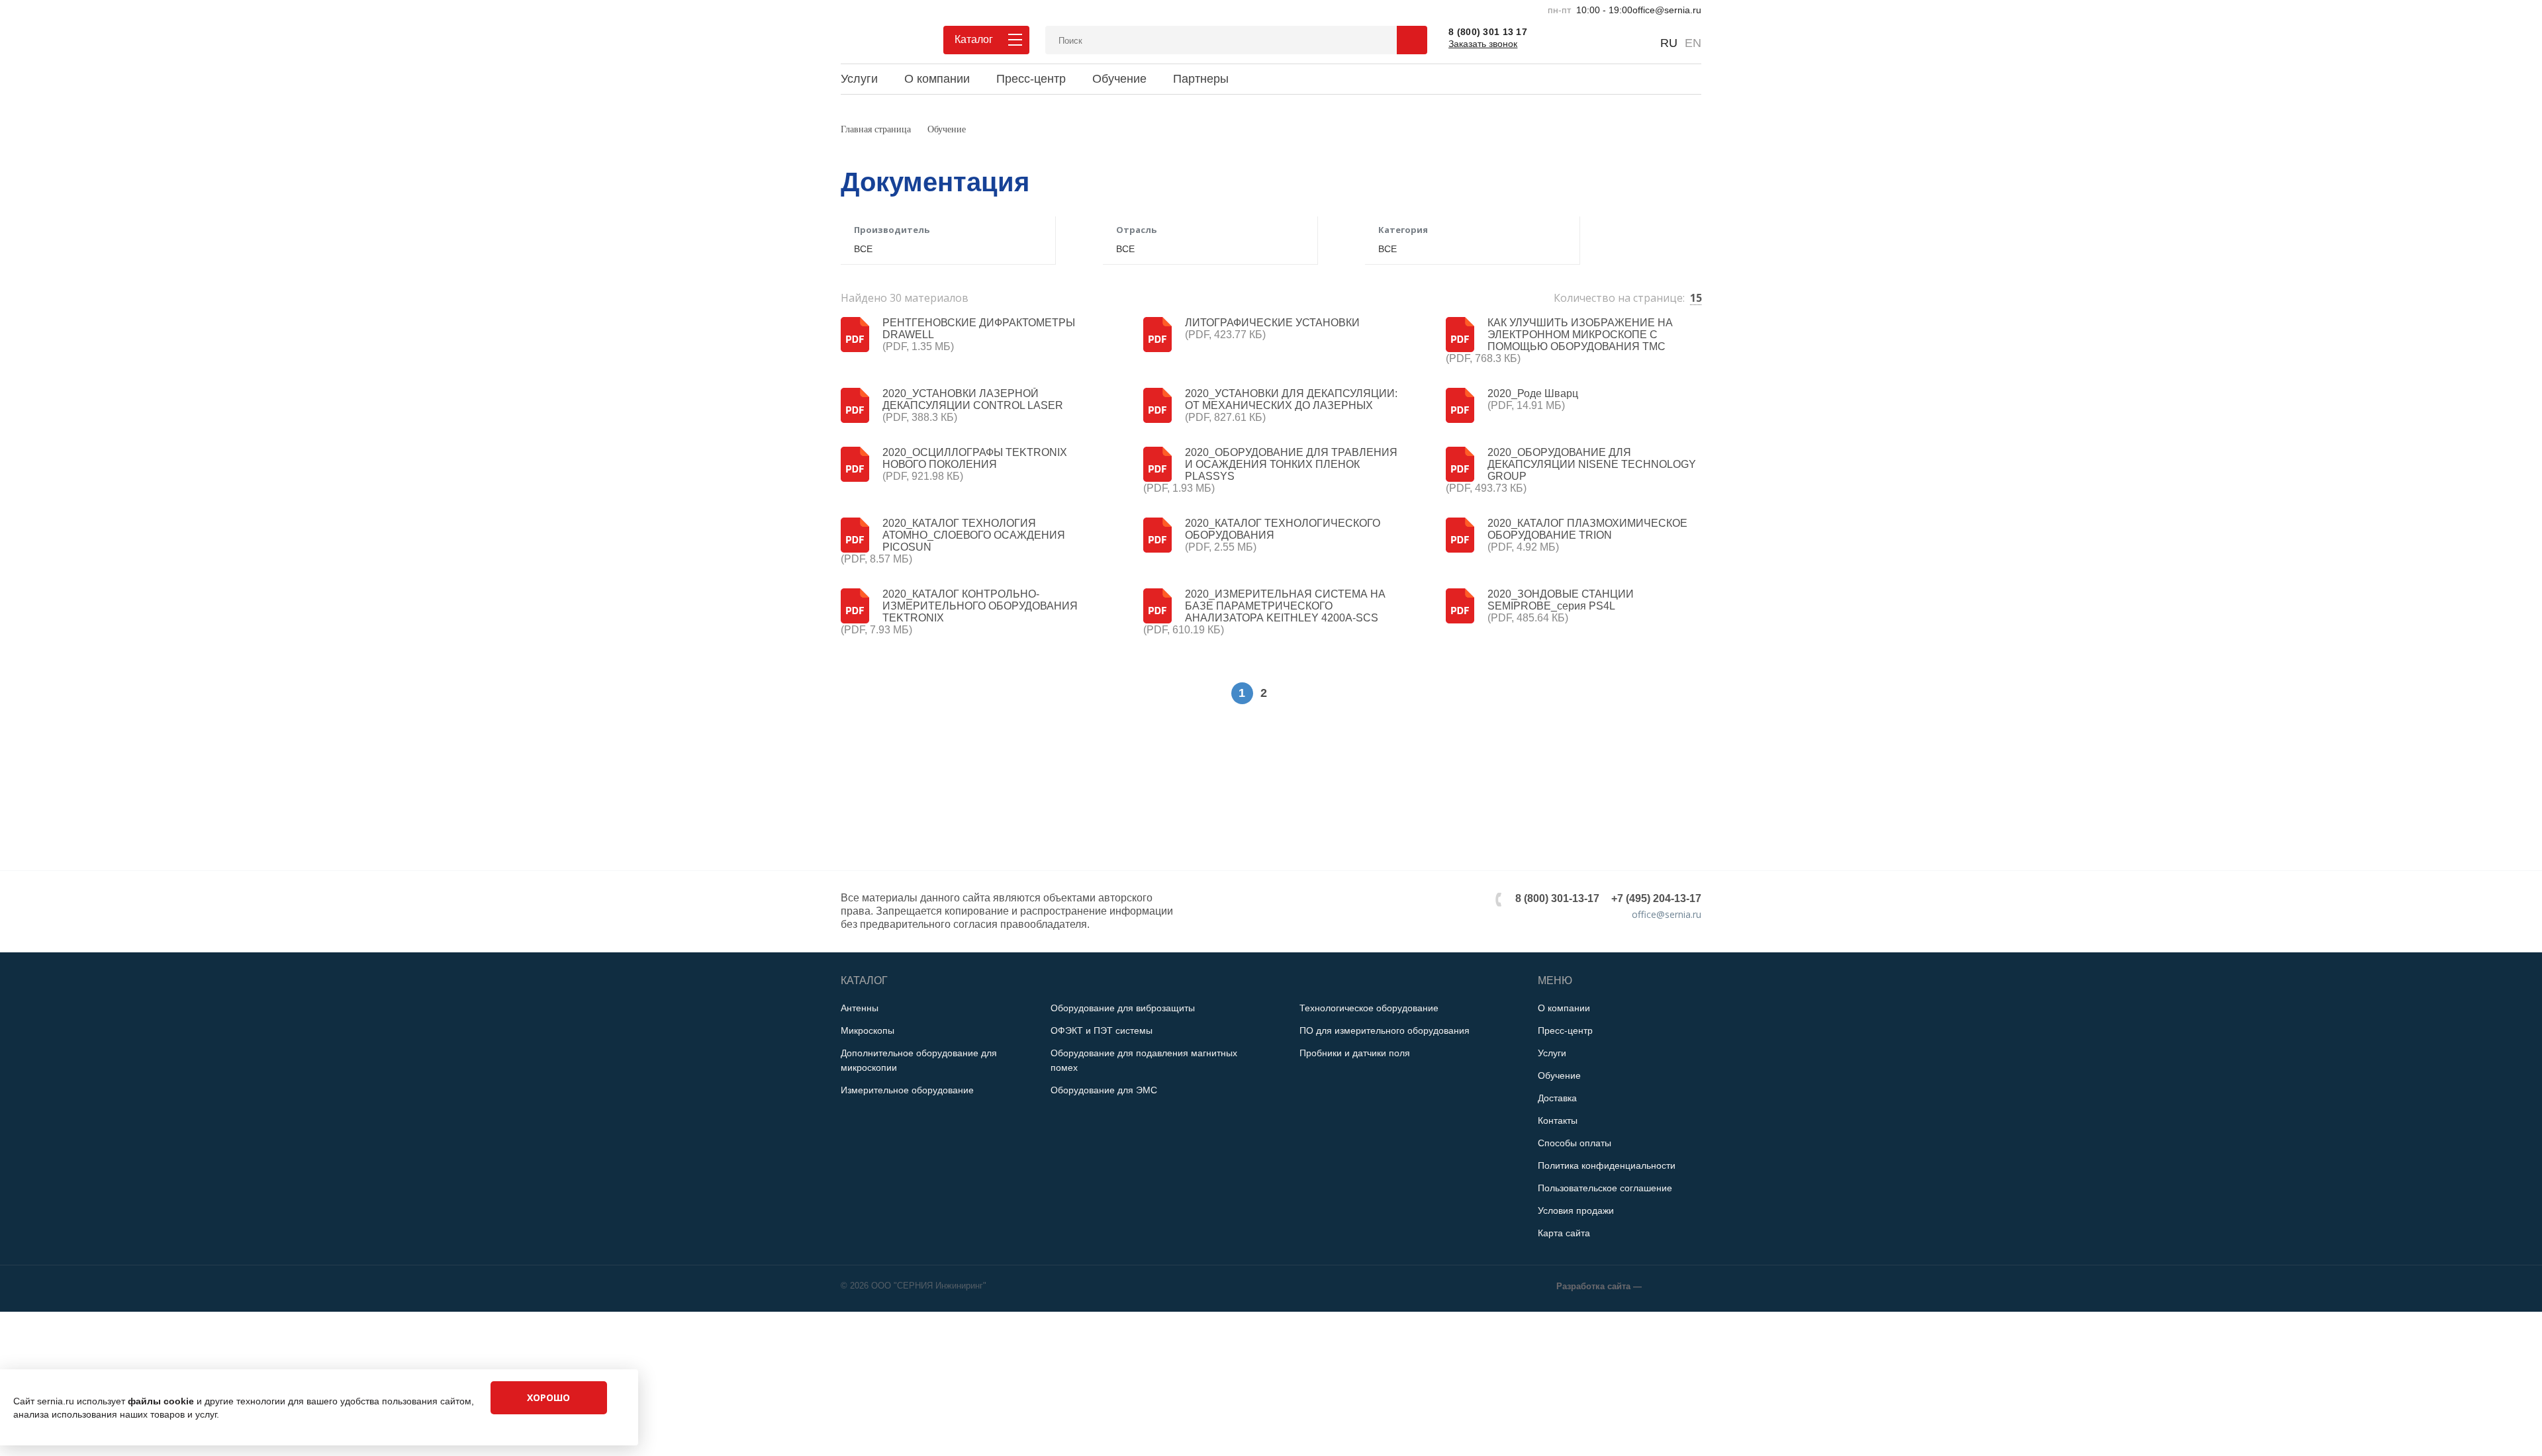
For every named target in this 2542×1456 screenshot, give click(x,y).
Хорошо (548, 1397)
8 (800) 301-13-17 (1557, 898)
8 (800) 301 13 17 (1488, 32)
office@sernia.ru (1667, 10)
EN (1693, 43)
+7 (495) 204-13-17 (1656, 898)
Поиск (1412, 40)
